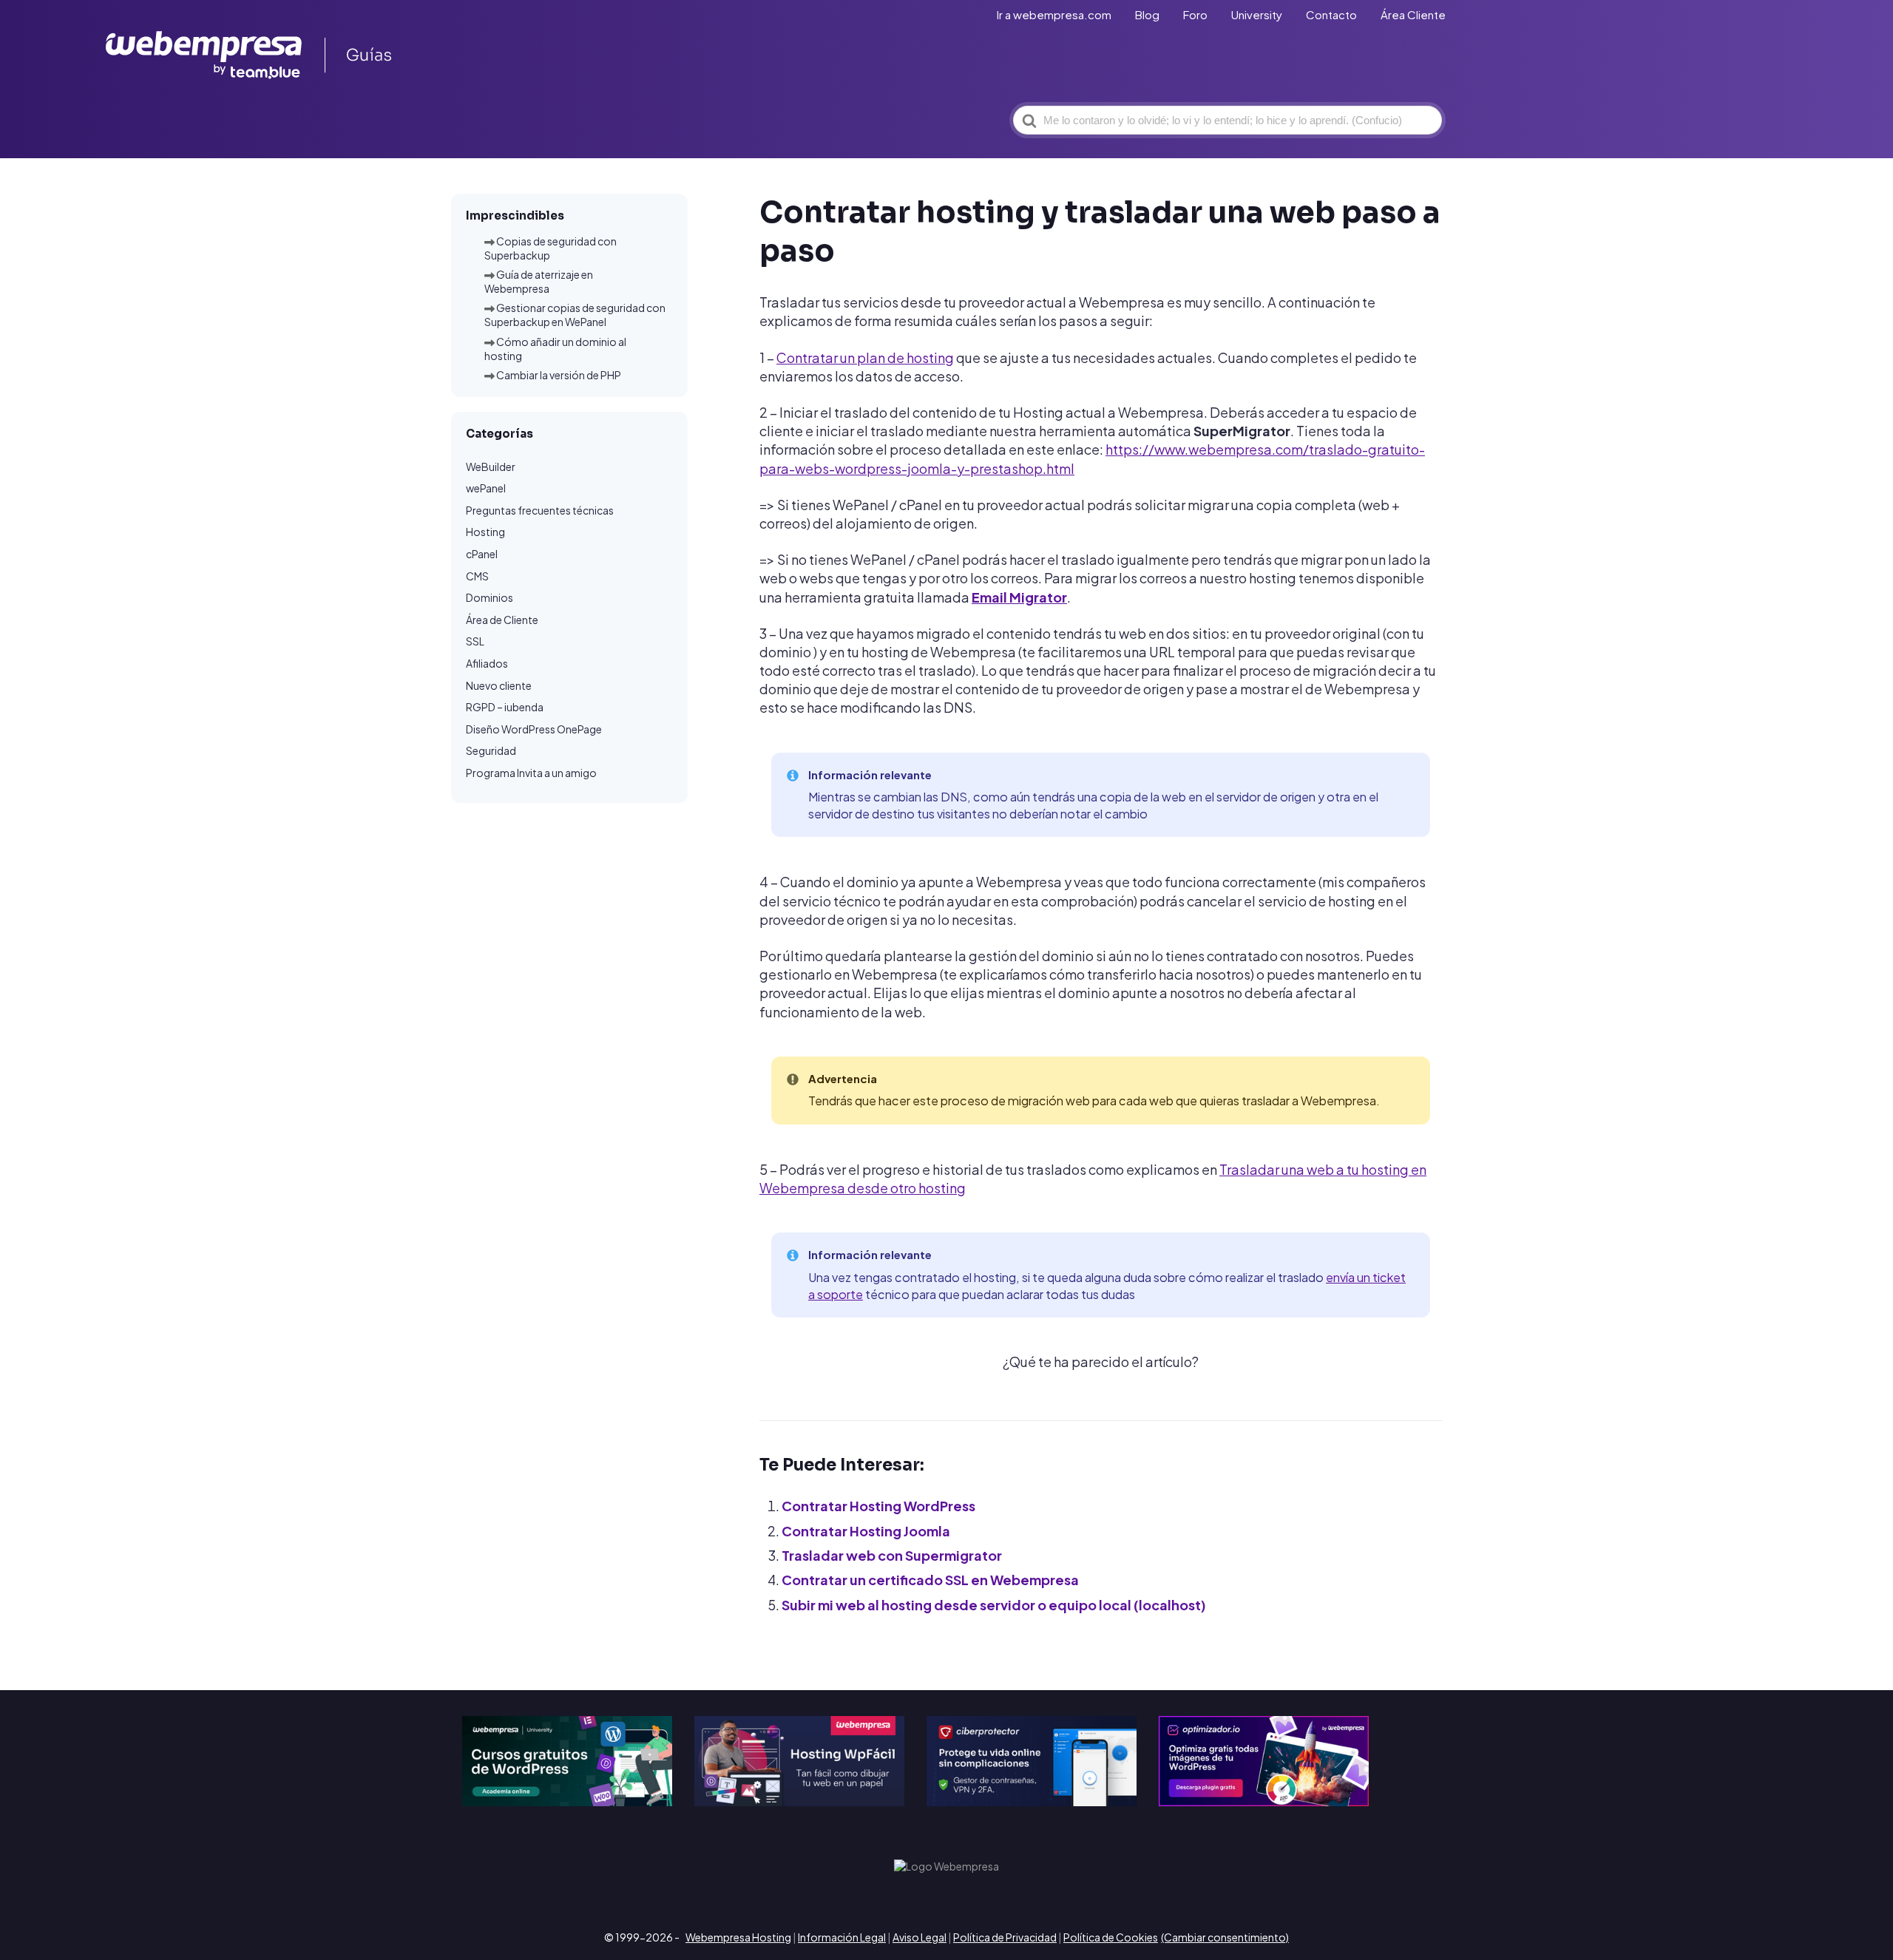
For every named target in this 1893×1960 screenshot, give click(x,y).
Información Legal (842, 1937)
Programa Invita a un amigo (531, 773)
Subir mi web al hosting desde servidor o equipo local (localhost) (994, 1605)
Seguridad (491, 751)
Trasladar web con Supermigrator (892, 1555)
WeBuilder (491, 467)
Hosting (485, 532)
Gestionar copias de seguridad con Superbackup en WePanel (575, 315)
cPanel (482, 554)
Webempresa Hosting (738, 1937)
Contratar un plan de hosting (865, 357)
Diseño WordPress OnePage (534, 729)
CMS (477, 576)
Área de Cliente (502, 620)
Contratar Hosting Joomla (866, 1531)
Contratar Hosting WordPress (878, 1506)
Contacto (1331, 14)
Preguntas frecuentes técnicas (540, 510)
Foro (1195, 14)
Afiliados (487, 663)
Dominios (490, 598)
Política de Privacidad (1005, 1937)
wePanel (486, 489)
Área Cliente (1413, 14)
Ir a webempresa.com (1054, 14)
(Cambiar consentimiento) (1225, 1937)
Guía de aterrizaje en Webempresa (539, 281)
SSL (475, 642)
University (1257, 14)
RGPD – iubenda (505, 707)
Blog (1147, 14)
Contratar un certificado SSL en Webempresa (930, 1580)
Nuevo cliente (499, 685)
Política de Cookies (1111, 1937)
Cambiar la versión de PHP (559, 375)
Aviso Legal (920, 1937)
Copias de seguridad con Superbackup (551, 248)
